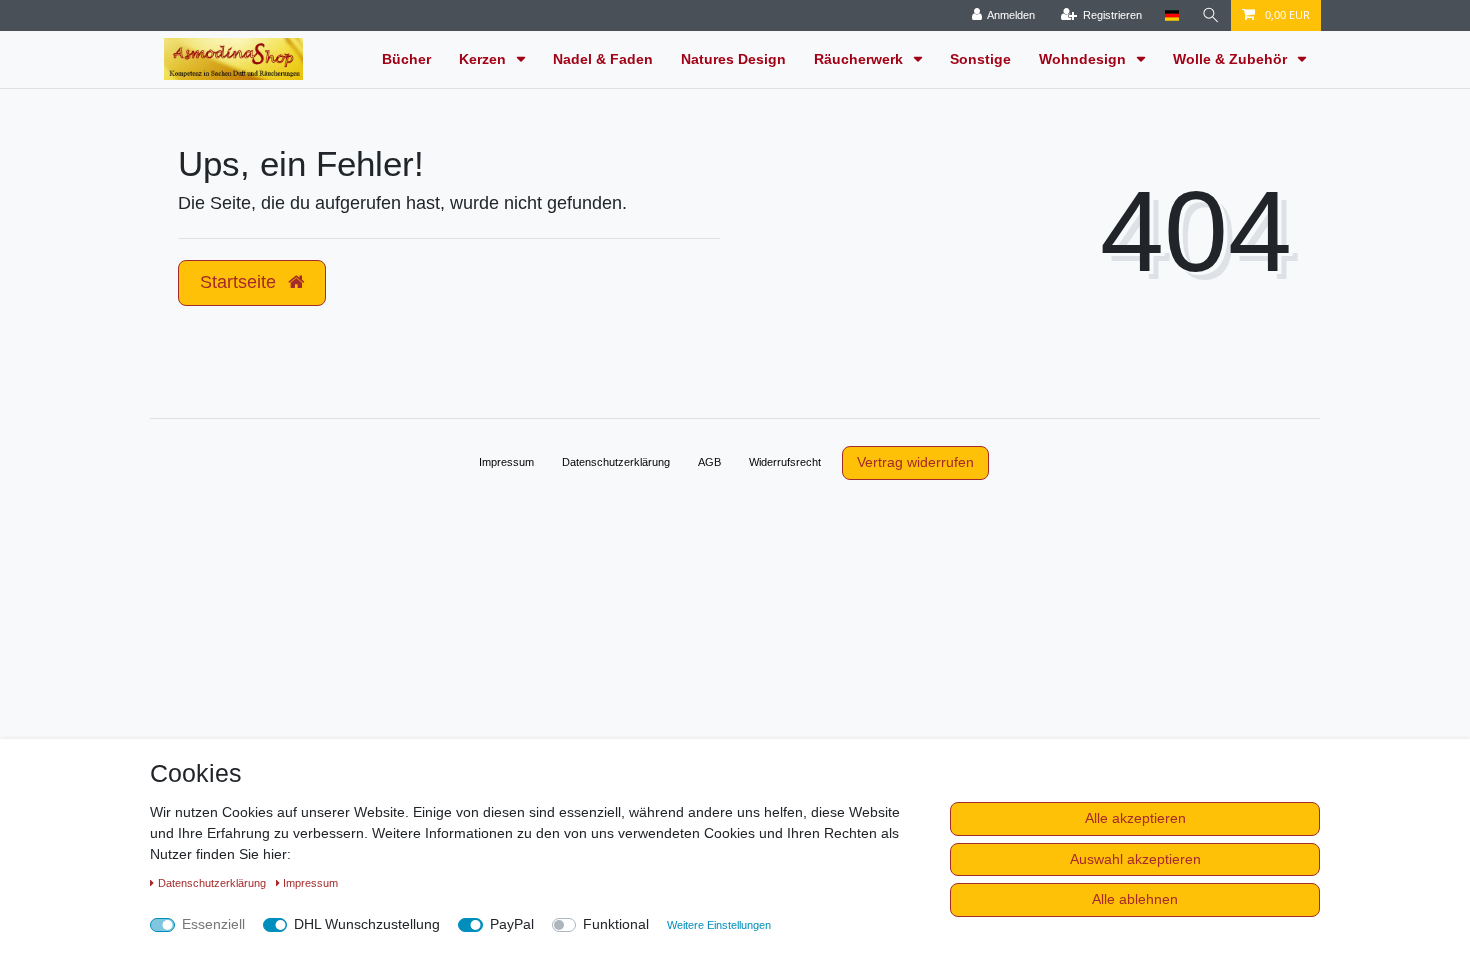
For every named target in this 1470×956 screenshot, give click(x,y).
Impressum (506, 462)
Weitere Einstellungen (719, 925)
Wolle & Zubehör (1232, 59)
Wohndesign (1084, 59)
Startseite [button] (240, 282)
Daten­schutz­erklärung (616, 462)
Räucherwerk (860, 59)
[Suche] (1211, 15)
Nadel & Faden (603, 59)
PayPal (512, 924)
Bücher (406, 59)
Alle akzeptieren (1135, 818)
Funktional (616, 924)
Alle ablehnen (1135, 899)
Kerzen (484, 59)
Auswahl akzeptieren (1135, 859)
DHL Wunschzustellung (367, 924)
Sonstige (980, 59)
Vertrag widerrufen (915, 462)
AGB (709, 462)
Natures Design (733, 59)
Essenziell (213, 924)
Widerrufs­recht (785, 462)
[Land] (1171, 15)
